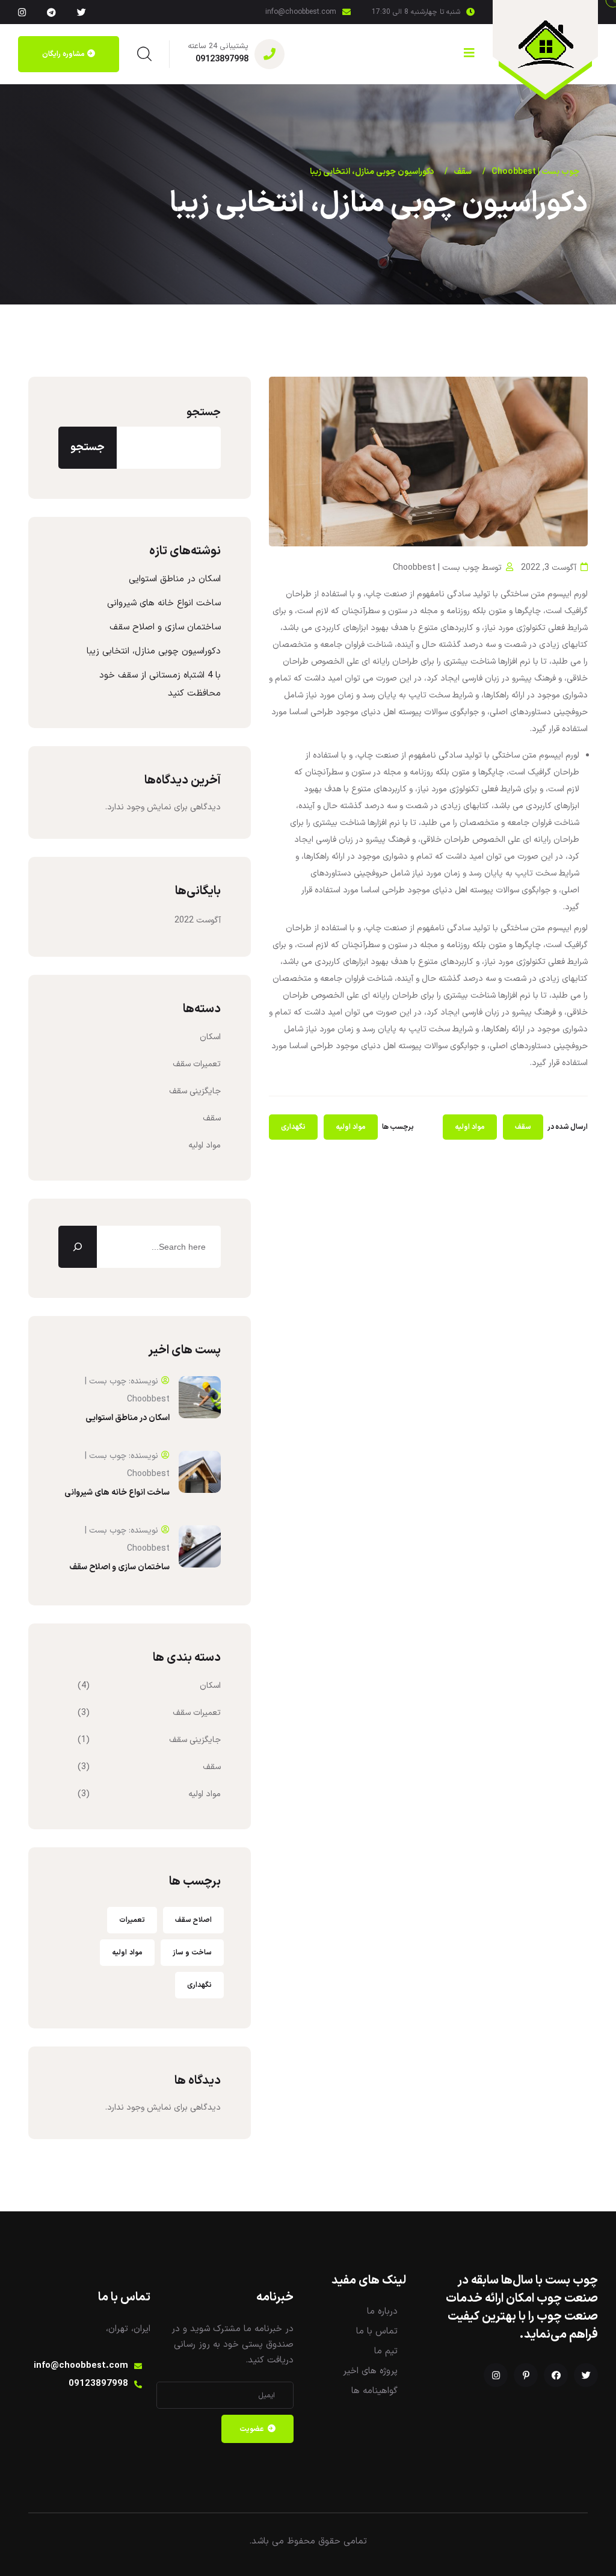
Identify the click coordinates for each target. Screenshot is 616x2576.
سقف (523, 1127)
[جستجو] (78, 1247)
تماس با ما (377, 2331)
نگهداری (293, 1127)
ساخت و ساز (192, 1953)
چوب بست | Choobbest (436, 568)
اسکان (210, 1037)
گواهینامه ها (374, 2391)
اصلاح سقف (193, 1920)
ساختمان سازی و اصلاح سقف (165, 627)
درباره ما (382, 2312)
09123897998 (222, 59)
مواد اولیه (470, 1127)
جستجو (204, 412)
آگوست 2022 (198, 920)
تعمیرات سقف (197, 1064)
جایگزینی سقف (195, 1091)
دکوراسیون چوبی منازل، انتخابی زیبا (154, 651)
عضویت (252, 2429)
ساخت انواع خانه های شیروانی (164, 603)
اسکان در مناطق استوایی (175, 579)
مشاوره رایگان (63, 54)
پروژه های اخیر (370, 2371)
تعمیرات (132, 1920)
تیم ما (386, 2351)
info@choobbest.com (301, 12)
